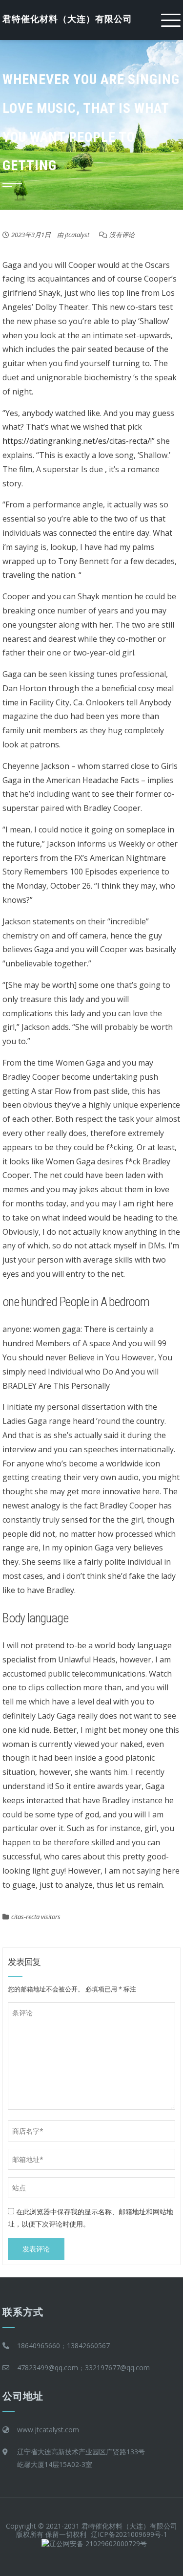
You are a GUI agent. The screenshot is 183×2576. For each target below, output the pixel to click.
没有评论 (122, 235)
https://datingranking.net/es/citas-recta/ (76, 441)
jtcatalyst (77, 235)
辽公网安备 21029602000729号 (98, 2543)
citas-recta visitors (36, 1917)
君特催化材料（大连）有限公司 (67, 19)
